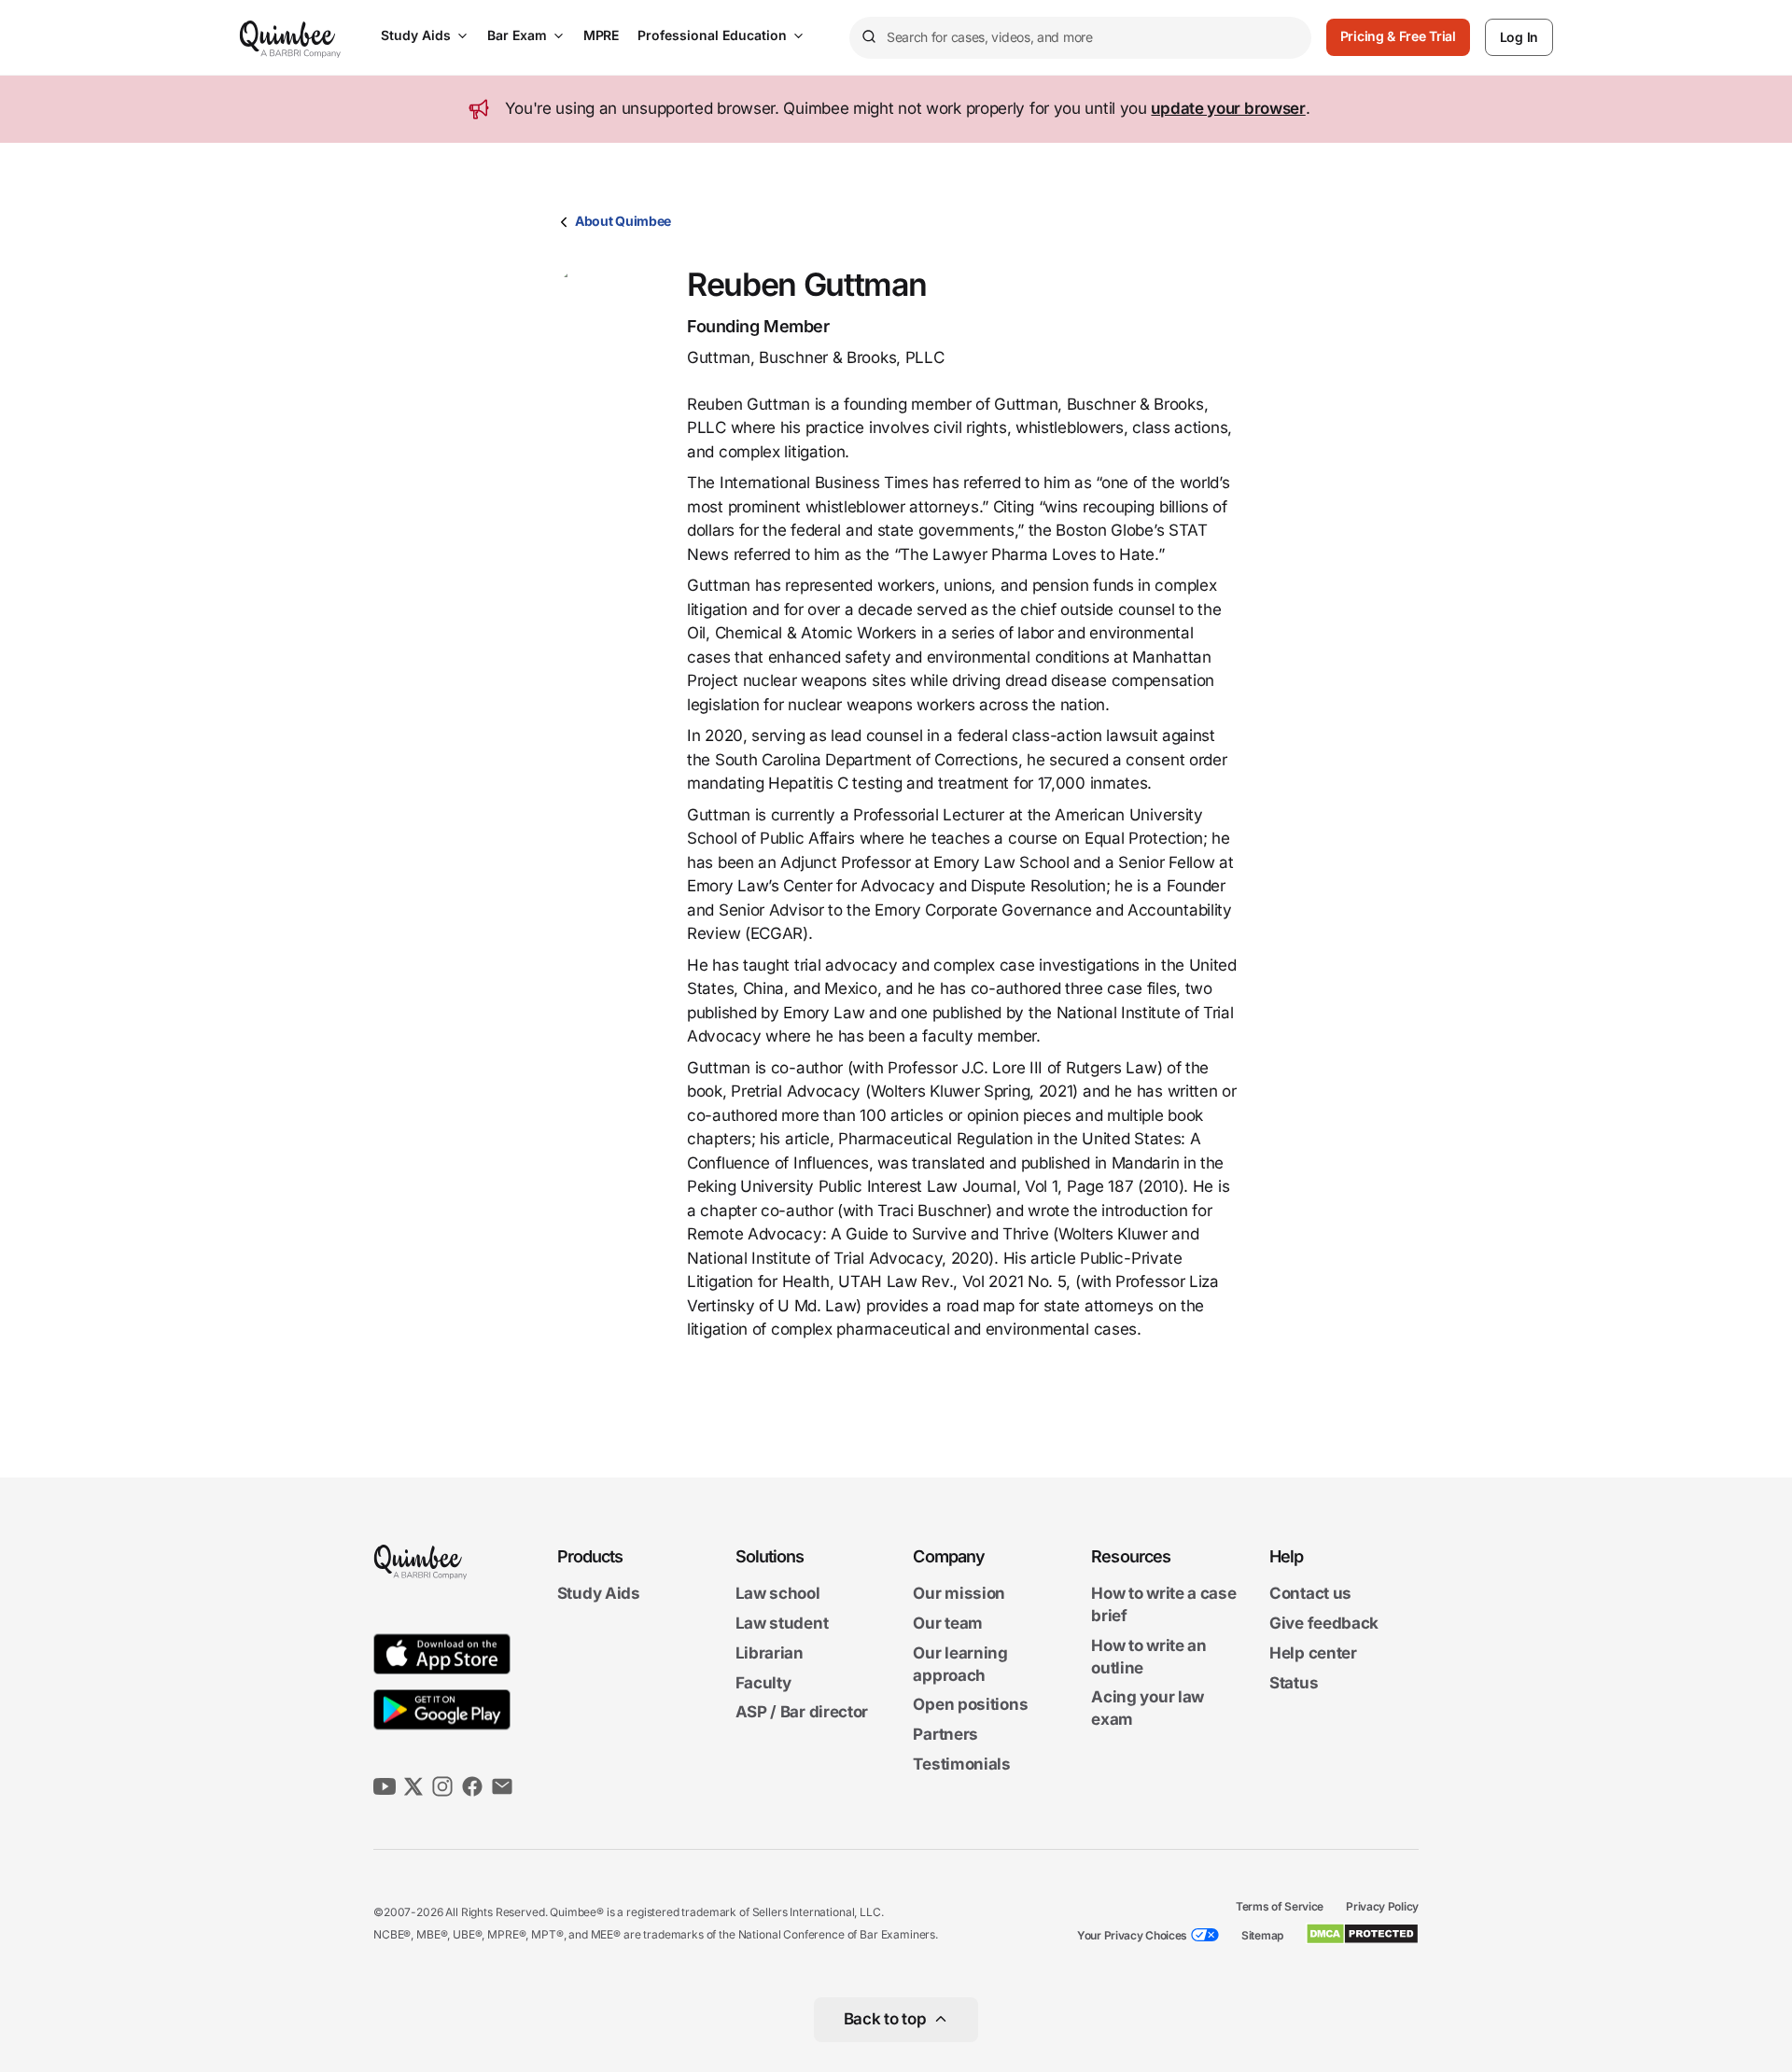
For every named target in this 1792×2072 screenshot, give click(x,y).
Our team (948, 1623)
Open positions (970, 1705)
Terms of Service (1280, 1906)
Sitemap (1262, 1935)
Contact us (1310, 1594)
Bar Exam (517, 35)
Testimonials (961, 1764)
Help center (1313, 1653)
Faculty (763, 1683)
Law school (778, 1594)
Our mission (959, 1594)
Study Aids (416, 35)
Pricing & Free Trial (1398, 36)
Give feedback (1324, 1623)
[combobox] (1080, 38)
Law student (782, 1623)
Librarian (770, 1653)
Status (1294, 1683)
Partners (945, 1734)
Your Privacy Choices (1132, 1935)
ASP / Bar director (802, 1713)
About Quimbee (623, 221)
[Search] (868, 37)
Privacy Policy (1382, 1906)
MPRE (601, 35)
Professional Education (712, 35)
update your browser (1228, 108)
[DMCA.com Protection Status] (1362, 1934)
